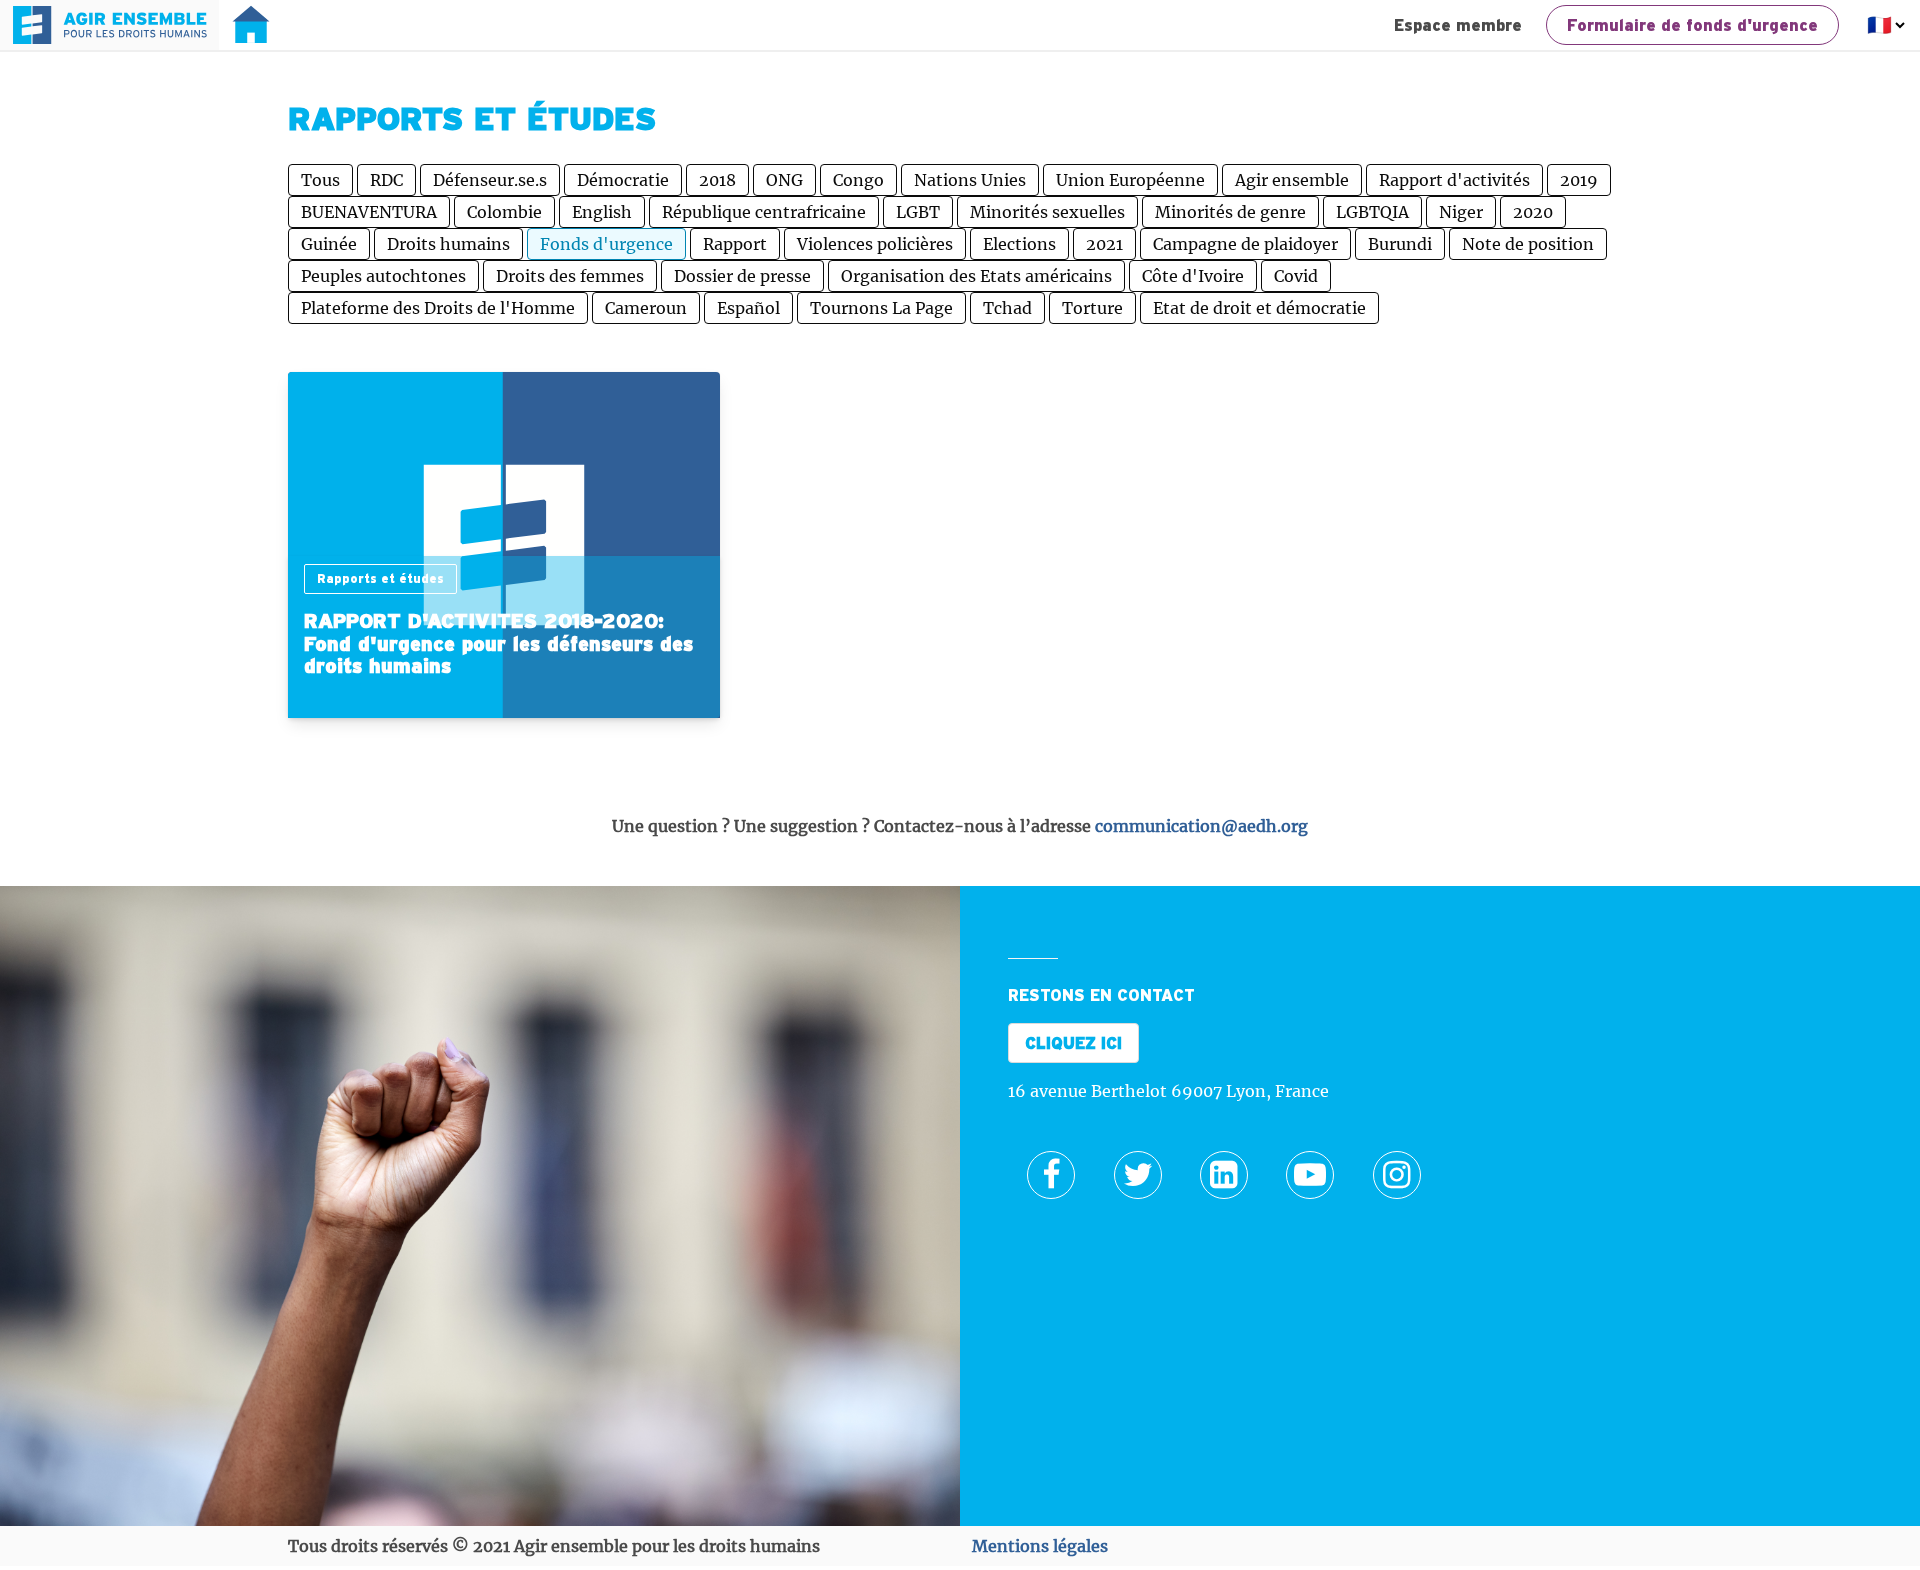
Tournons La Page (881, 308)
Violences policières (875, 244)
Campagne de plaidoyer (1245, 244)
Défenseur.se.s (490, 180)
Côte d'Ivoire (1193, 276)
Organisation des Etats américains (976, 276)
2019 (1579, 180)
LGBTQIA (1372, 212)
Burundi (1400, 244)
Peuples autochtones (383, 276)
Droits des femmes (570, 276)
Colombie (504, 212)
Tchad (1007, 308)
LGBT (918, 212)
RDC (386, 180)
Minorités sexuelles (1047, 212)
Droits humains (448, 244)
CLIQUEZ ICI (1073, 1043)
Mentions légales (1040, 1546)
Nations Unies (970, 180)
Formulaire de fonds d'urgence (1692, 25)
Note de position (1528, 244)
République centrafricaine (764, 212)
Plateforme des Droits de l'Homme (438, 308)
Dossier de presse (742, 276)
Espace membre (1458, 25)
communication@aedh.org (1201, 826)
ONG (784, 180)
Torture (1092, 308)
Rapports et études (380, 578)
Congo (858, 180)
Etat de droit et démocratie (1259, 308)
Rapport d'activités (1454, 180)
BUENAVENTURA (369, 212)
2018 (717, 180)
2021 (1104, 244)
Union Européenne (1130, 180)
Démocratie (623, 180)
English (602, 212)
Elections (1019, 244)
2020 (1533, 212)
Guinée (329, 244)
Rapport (735, 244)
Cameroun (646, 308)
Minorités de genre (1230, 212)
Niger (1461, 212)
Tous (320, 180)
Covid (1296, 276)
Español (748, 308)
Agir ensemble (1292, 180)
